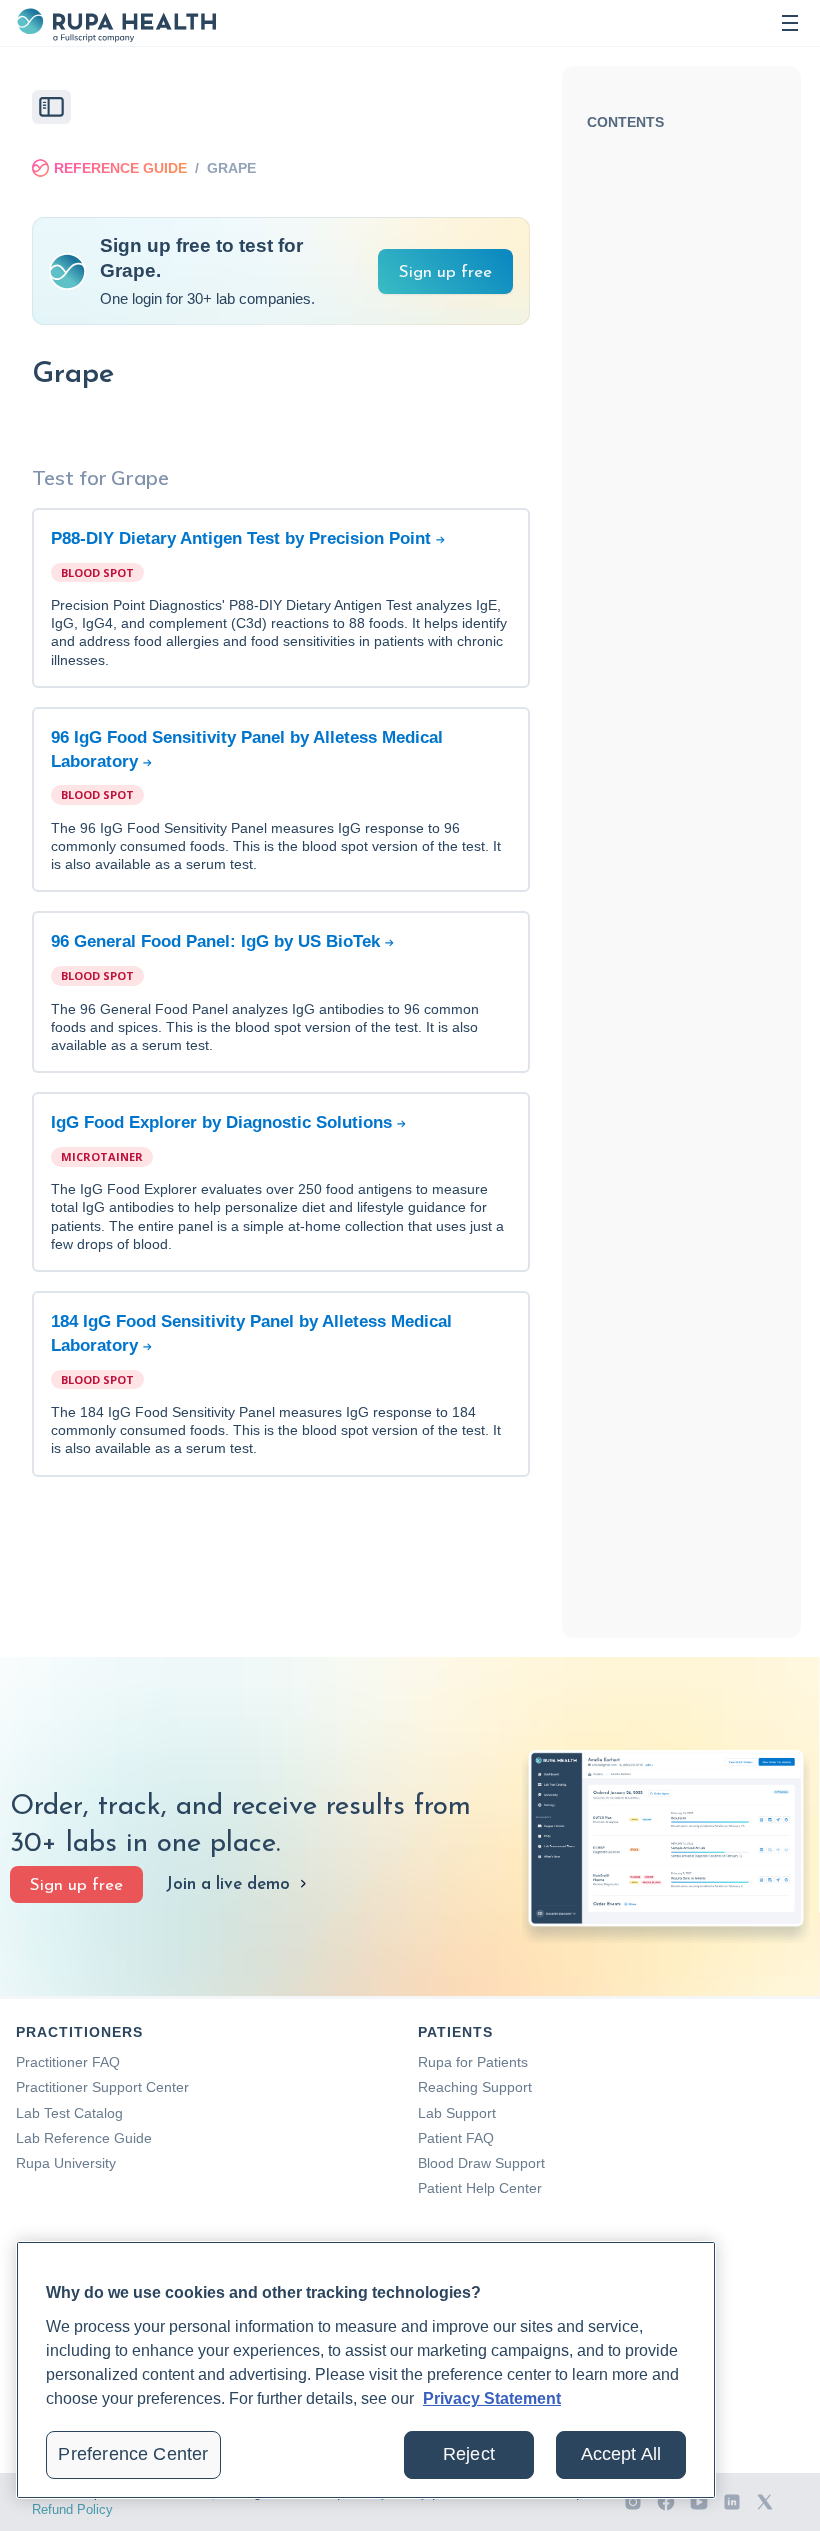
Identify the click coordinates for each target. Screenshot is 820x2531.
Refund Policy (72, 2509)
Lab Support (457, 2113)
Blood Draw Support (481, 2163)
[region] (366, 2370)
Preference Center (133, 2454)
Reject (469, 2454)
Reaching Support (475, 2087)
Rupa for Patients (473, 2062)
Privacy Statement (492, 2398)
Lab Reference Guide (84, 2138)
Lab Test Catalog (69, 2113)
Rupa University (66, 2163)
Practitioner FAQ (68, 2062)
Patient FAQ (456, 2138)
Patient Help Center (480, 2188)
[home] (116, 23)
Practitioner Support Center (102, 2087)
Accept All (621, 2454)
